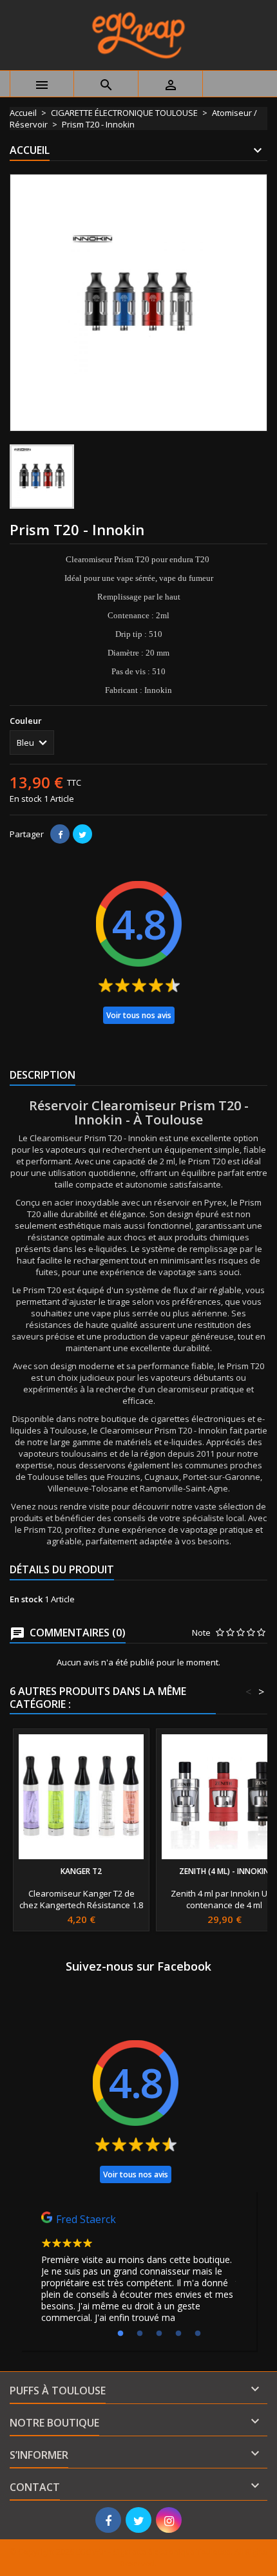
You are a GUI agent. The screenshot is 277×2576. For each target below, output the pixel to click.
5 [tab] (198, 2334)
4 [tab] (178, 2334)
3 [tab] (159, 2334)
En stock (26, 799)
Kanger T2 (81, 1871)
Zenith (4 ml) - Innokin (224, 1871)
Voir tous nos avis (139, 1015)
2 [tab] (140, 2334)
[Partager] (60, 834)
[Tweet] (82, 834)
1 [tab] (120, 2334)
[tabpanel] (138, 2271)
